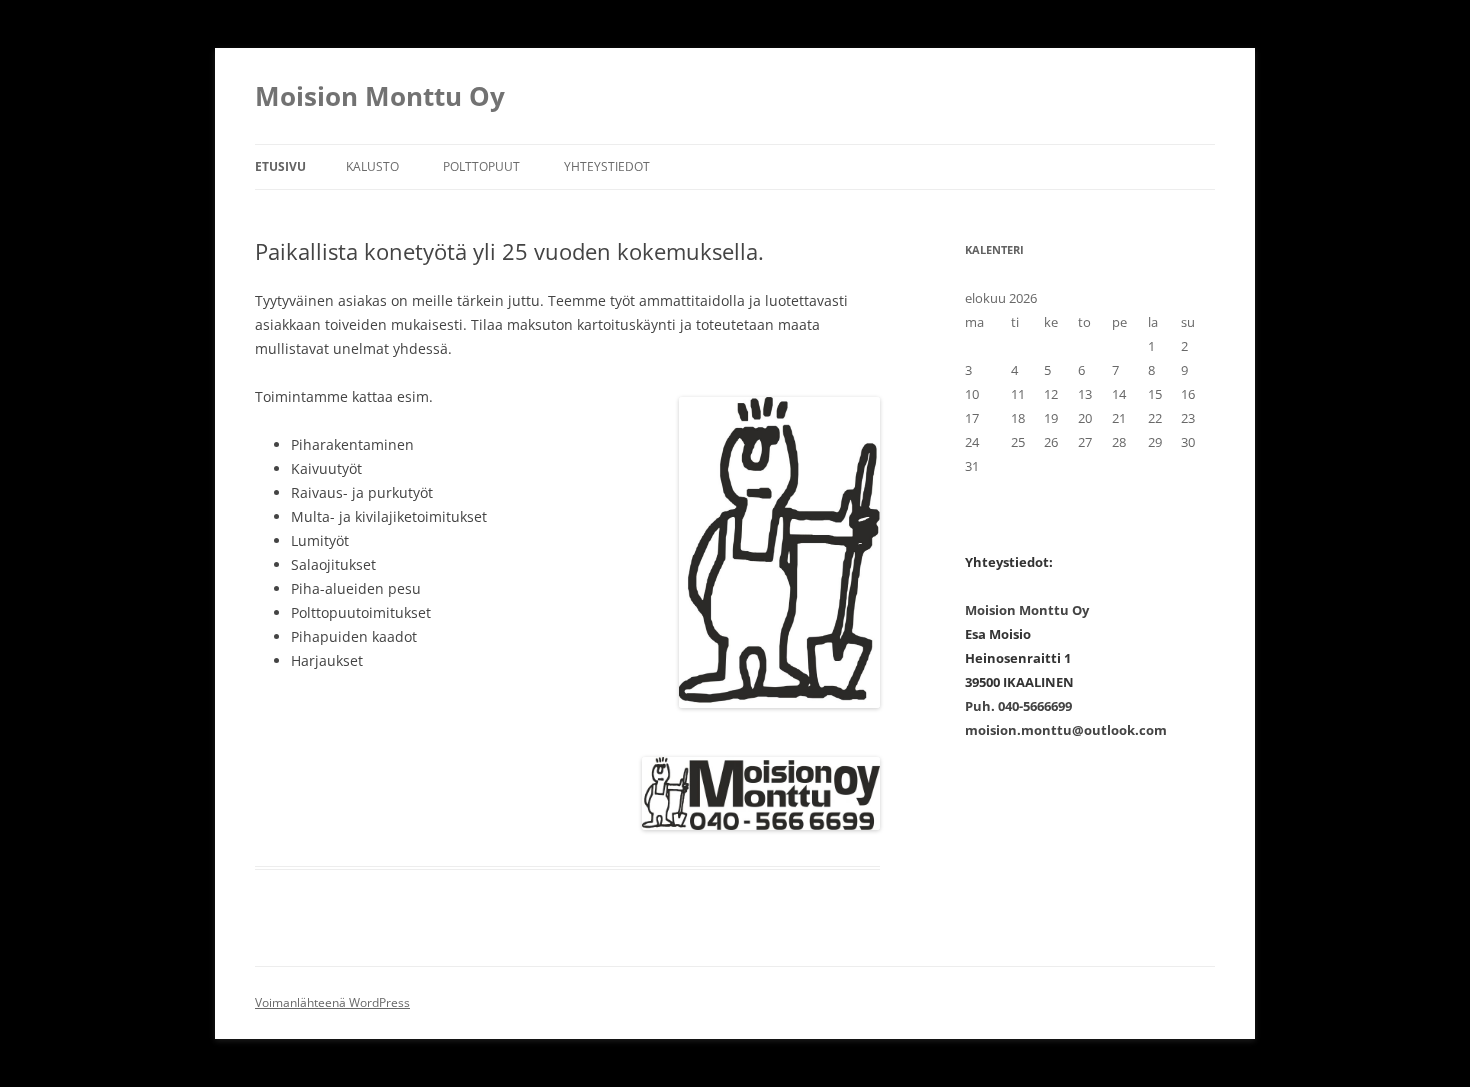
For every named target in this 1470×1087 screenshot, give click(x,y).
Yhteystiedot (607, 166)
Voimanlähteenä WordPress (332, 1002)
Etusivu (280, 166)
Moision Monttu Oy (380, 96)
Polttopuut (481, 166)
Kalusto (372, 166)
